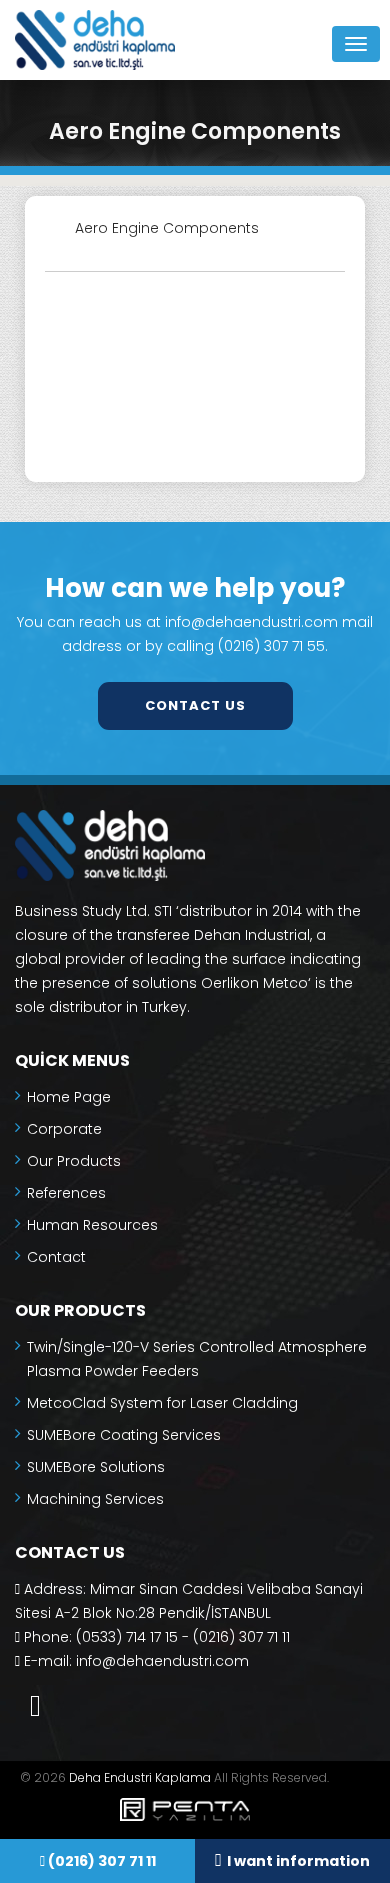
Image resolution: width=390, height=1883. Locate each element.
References (66, 1193)
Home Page (69, 1097)
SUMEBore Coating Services (124, 1435)
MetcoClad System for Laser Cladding (162, 1403)
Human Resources (92, 1225)
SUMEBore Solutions (96, 1467)
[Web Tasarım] (195, 1813)
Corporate (64, 1129)
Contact (56, 1257)
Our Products (74, 1161)
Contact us (195, 705)
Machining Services (95, 1499)
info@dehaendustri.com (162, 1661)
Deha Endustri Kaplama (140, 1777)
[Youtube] (35, 1705)
